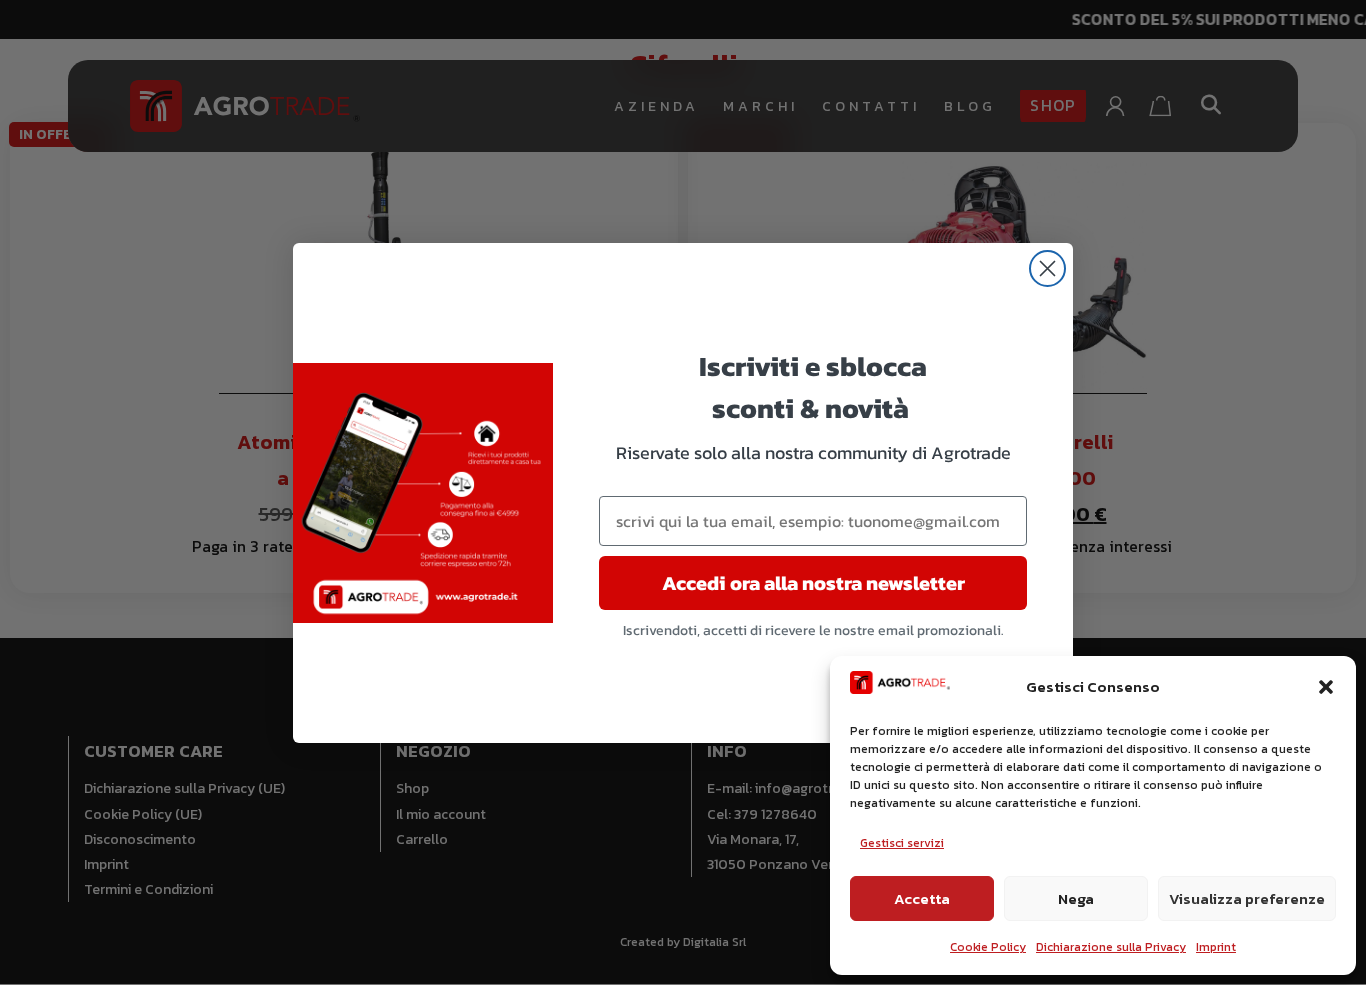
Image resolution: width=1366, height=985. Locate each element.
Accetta (922, 898)
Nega (1076, 898)
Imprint (1216, 947)
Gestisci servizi (902, 843)
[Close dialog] (1047, 268)
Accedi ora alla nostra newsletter (813, 583)
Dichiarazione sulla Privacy (1111, 947)
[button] (1326, 687)
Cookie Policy (988, 947)
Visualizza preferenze (1247, 898)
